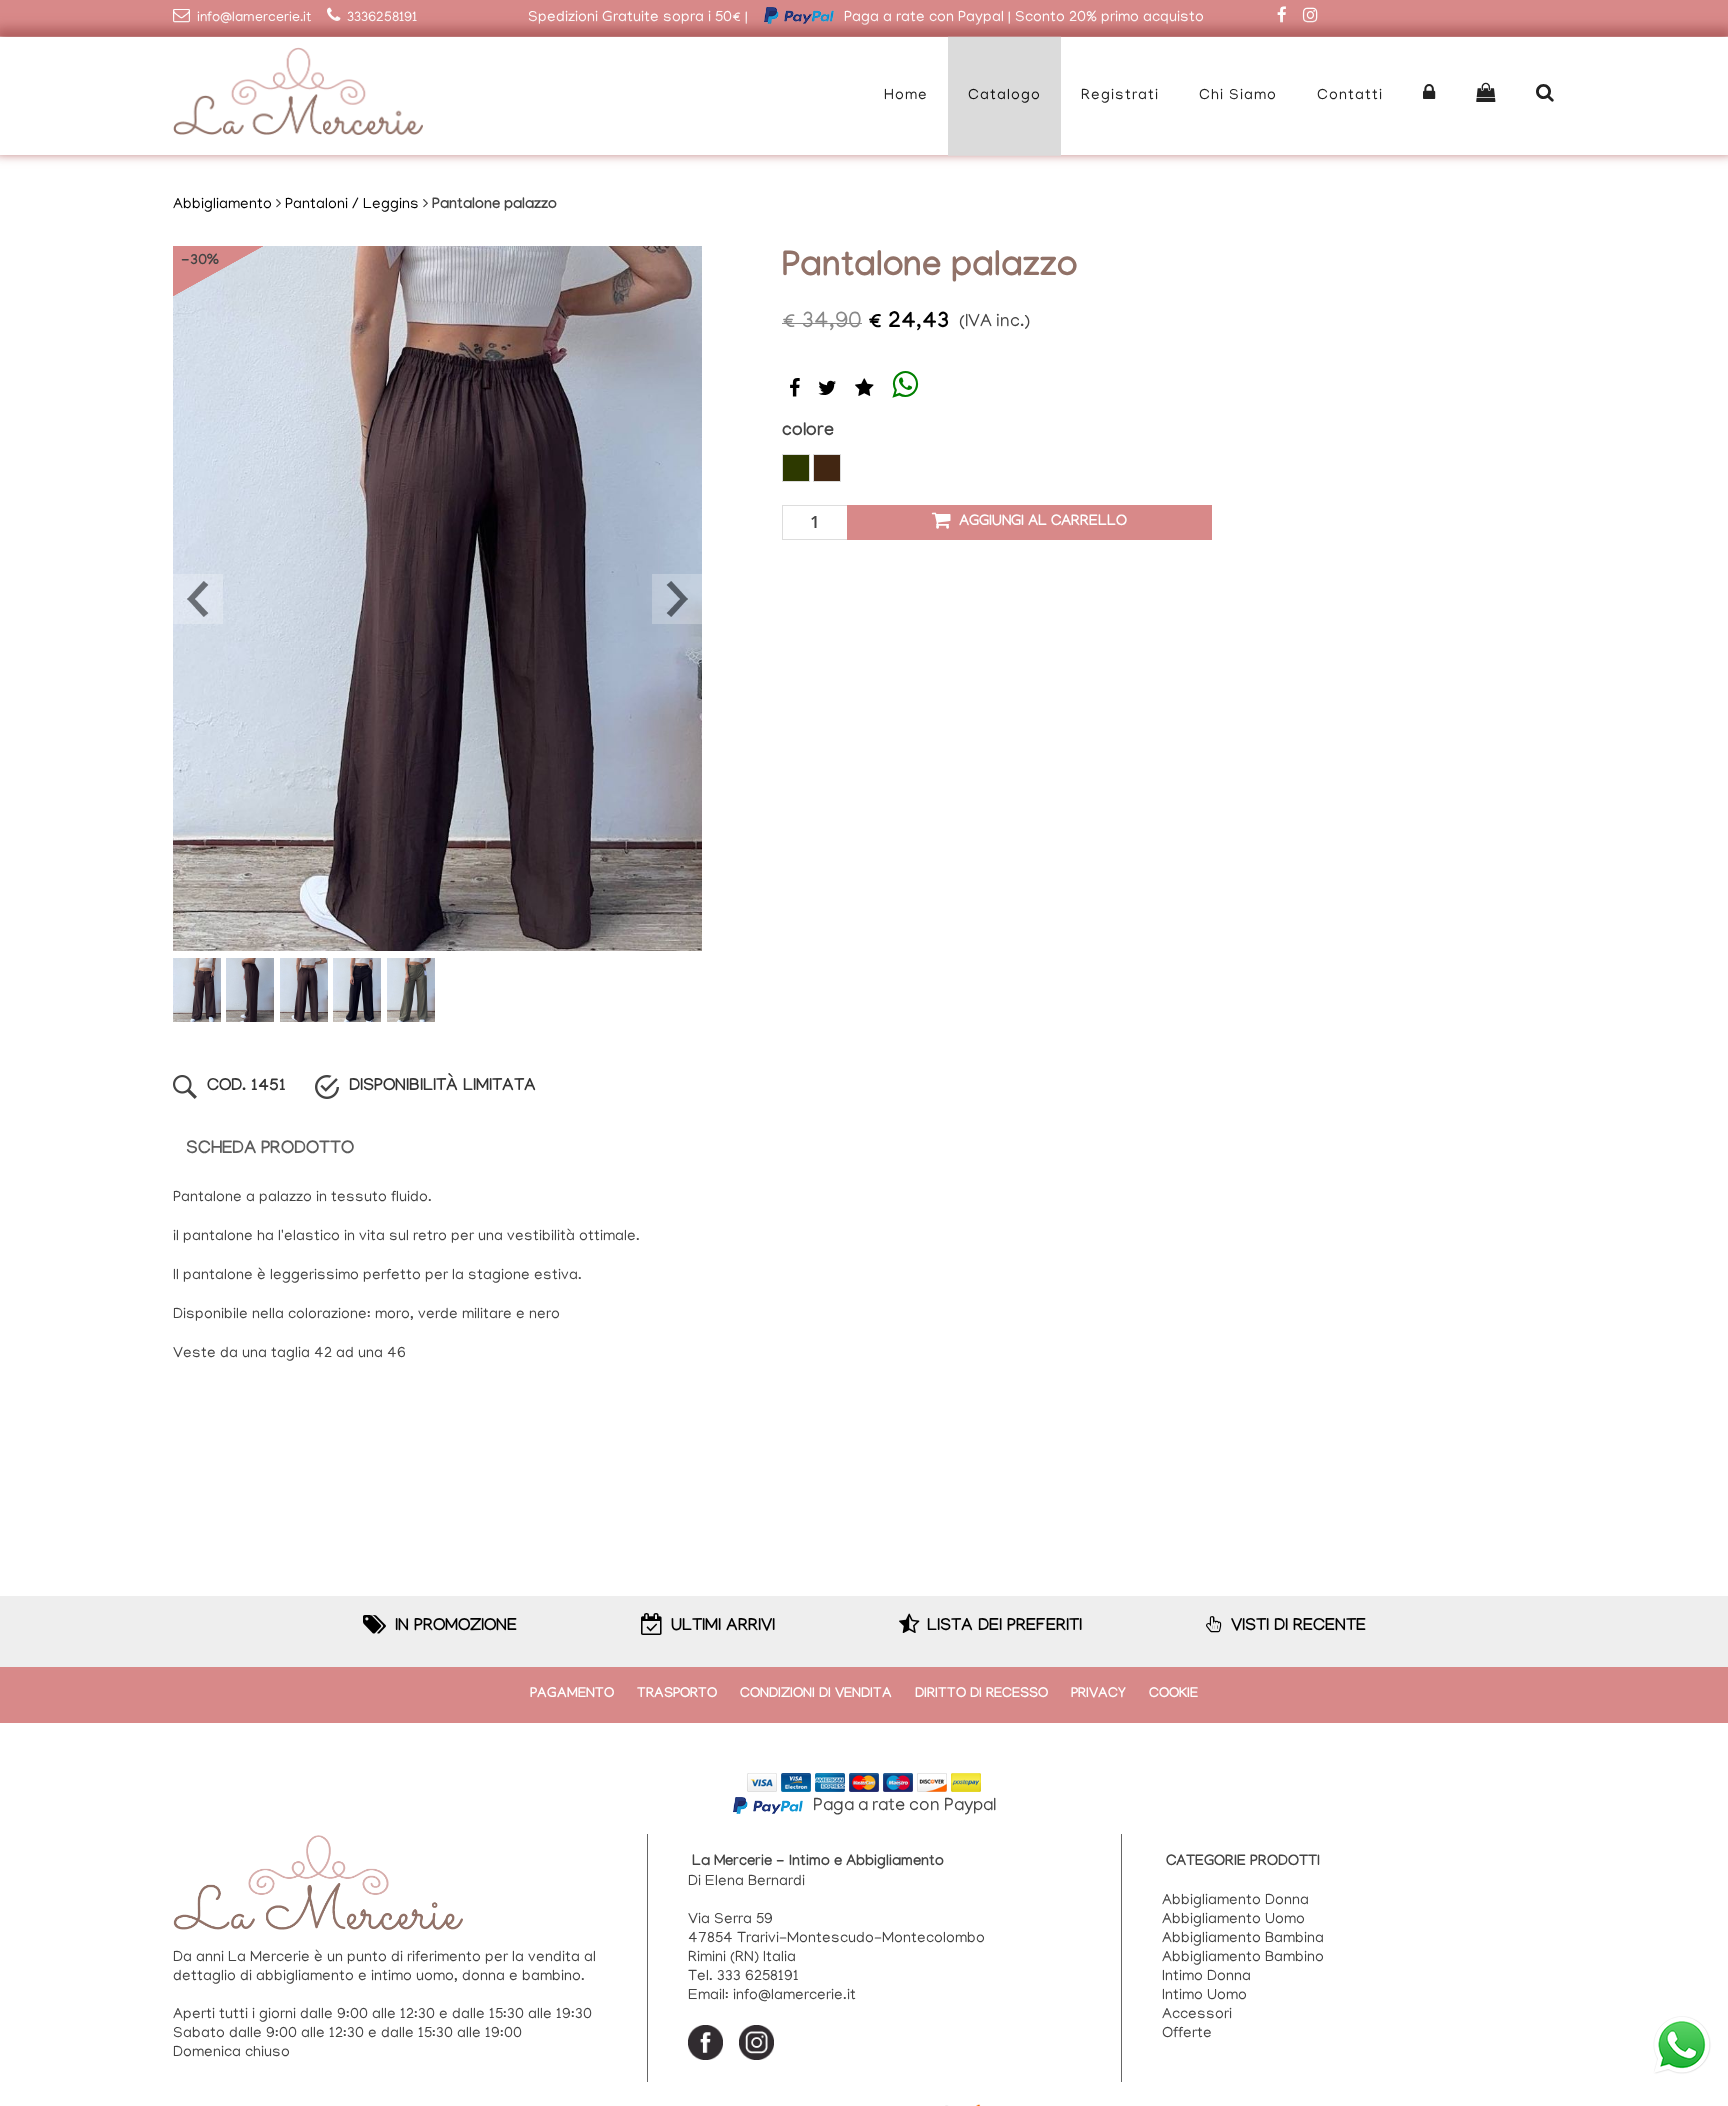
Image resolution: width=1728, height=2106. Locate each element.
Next (677, 599)
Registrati (1120, 96)
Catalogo (1004, 96)
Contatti (1350, 96)
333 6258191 (758, 1977)
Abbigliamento (222, 205)
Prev (198, 599)
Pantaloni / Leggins (352, 205)
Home (906, 96)
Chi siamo (1238, 96)
